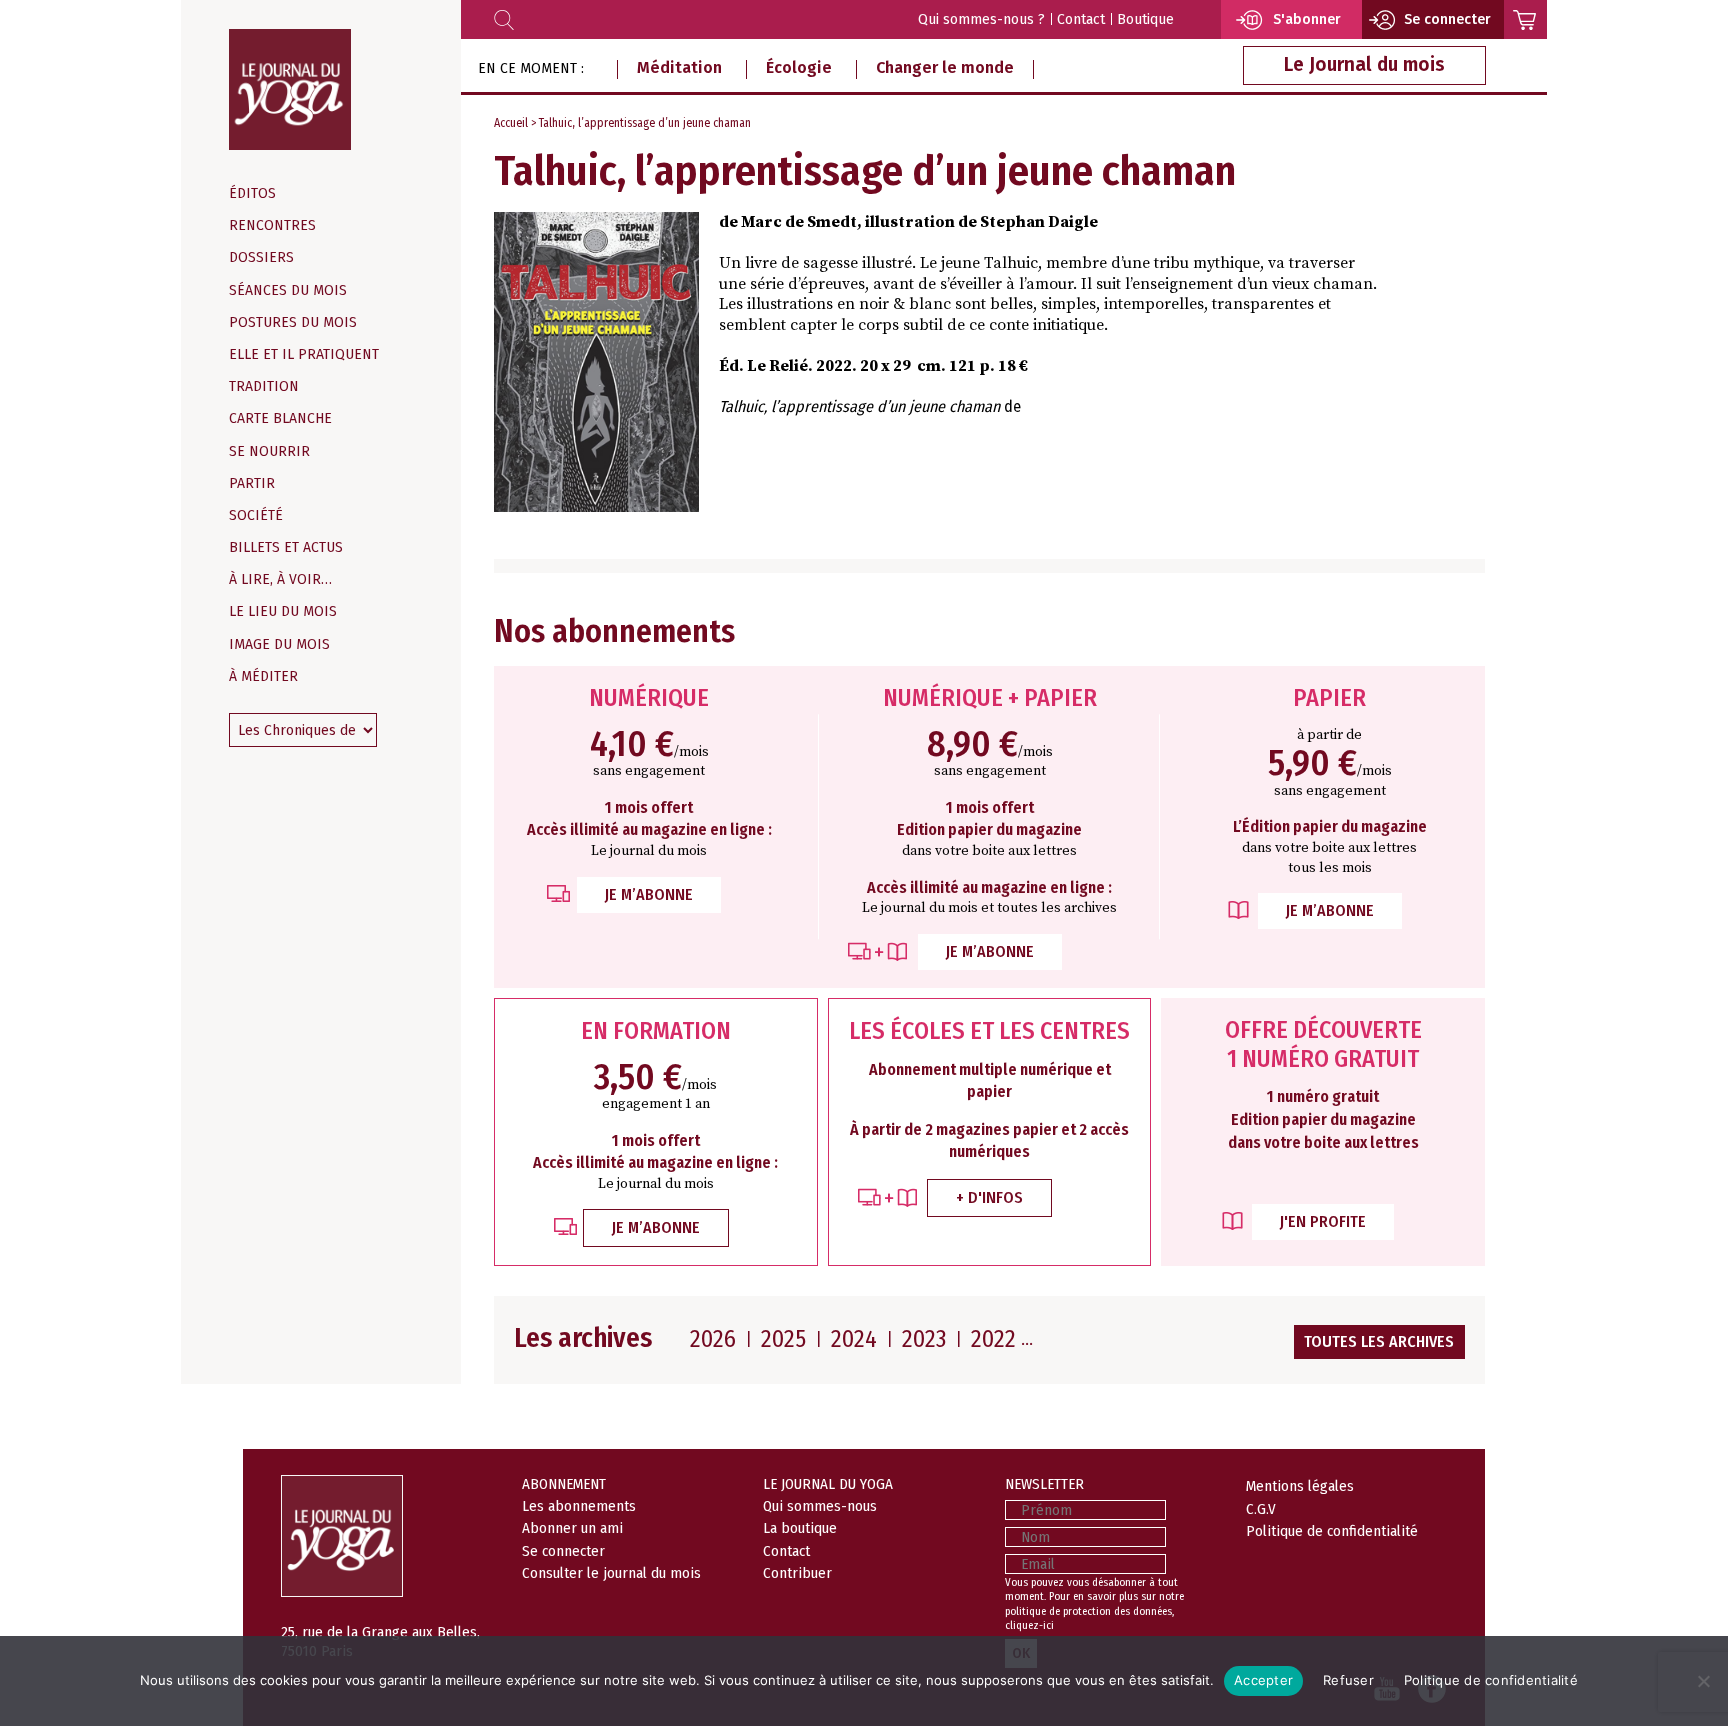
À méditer (263, 676)
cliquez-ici (1029, 1625)
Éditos (252, 193)
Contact (1081, 19)
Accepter (1263, 1680)
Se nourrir (269, 451)
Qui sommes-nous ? (981, 19)
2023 (924, 1339)
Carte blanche (280, 418)
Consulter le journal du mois (611, 1573)
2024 (854, 1339)
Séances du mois (288, 290)
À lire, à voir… (280, 579)
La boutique (800, 1528)
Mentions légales (1300, 1486)
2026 (713, 1339)
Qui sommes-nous (820, 1506)
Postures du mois (293, 322)
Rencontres (272, 225)
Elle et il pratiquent (304, 354)
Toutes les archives (1379, 1341)
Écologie (799, 67)
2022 (993, 1339)
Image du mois (279, 644)
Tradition (264, 386)
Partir (252, 483)
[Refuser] (1703, 1681)
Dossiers (261, 257)
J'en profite (1323, 1221)
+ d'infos (989, 1197)
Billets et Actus (286, 547)
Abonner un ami (572, 1528)
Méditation (679, 67)
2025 (783, 1339)
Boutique (1145, 19)
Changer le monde (945, 67)
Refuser (1348, 1680)
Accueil (511, 123)
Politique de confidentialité (1332, 1531)
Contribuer (797, 1573)
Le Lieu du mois (283, 611)
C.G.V (1261, 1509)
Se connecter (563, 1551)
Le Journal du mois (1364, 64)
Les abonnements (579, 1506)
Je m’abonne (649, 894)
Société (256, 515)
